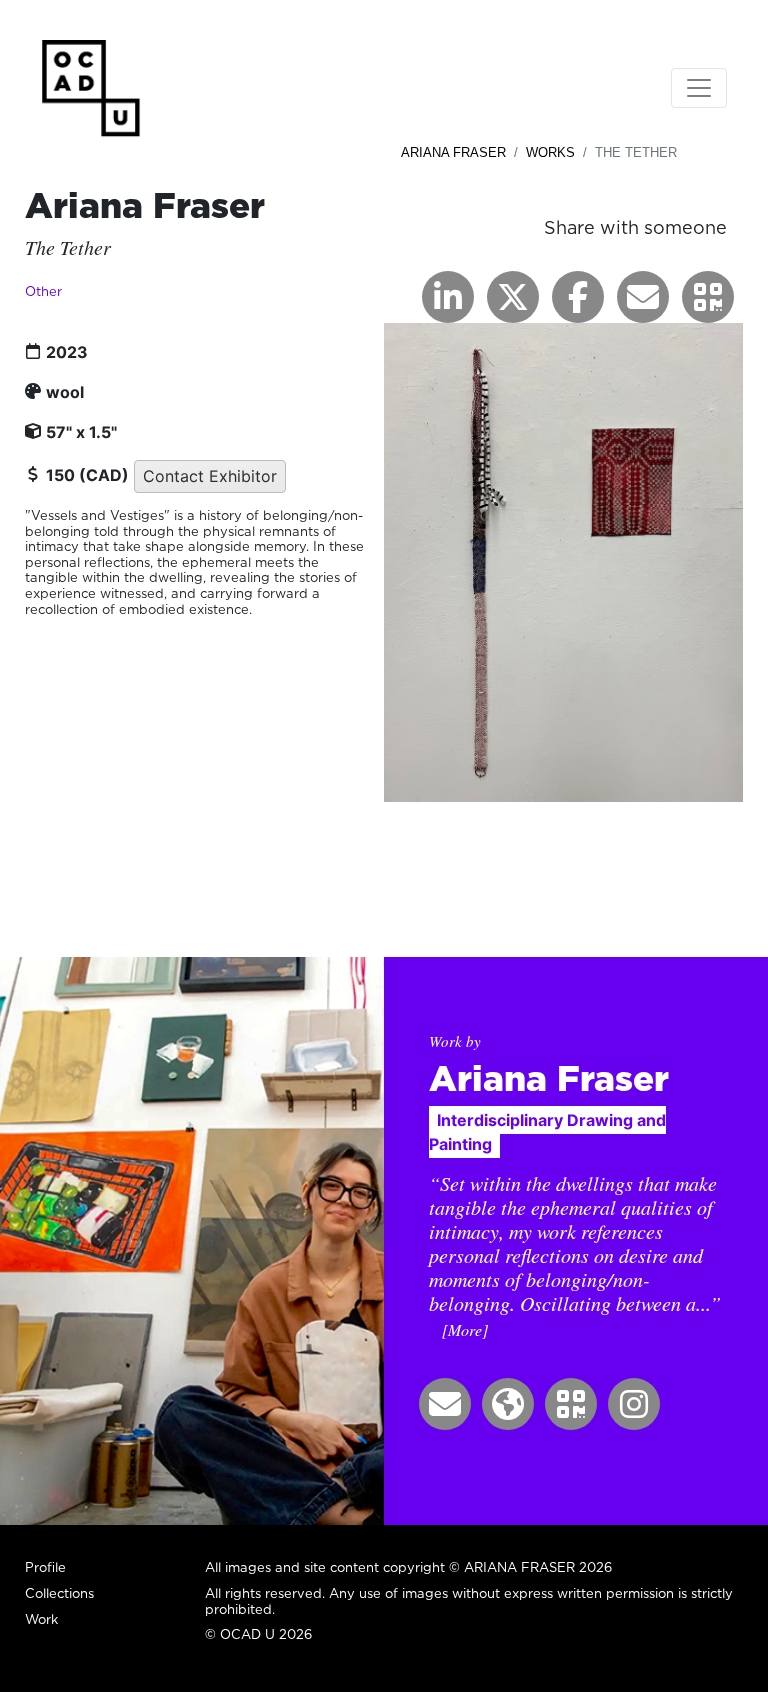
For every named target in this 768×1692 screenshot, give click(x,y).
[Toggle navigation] (699, 88)
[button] (708, 297)
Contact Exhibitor (210, 476)
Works (550, 152)
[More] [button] (465, 1329)
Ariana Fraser (453, 152)
